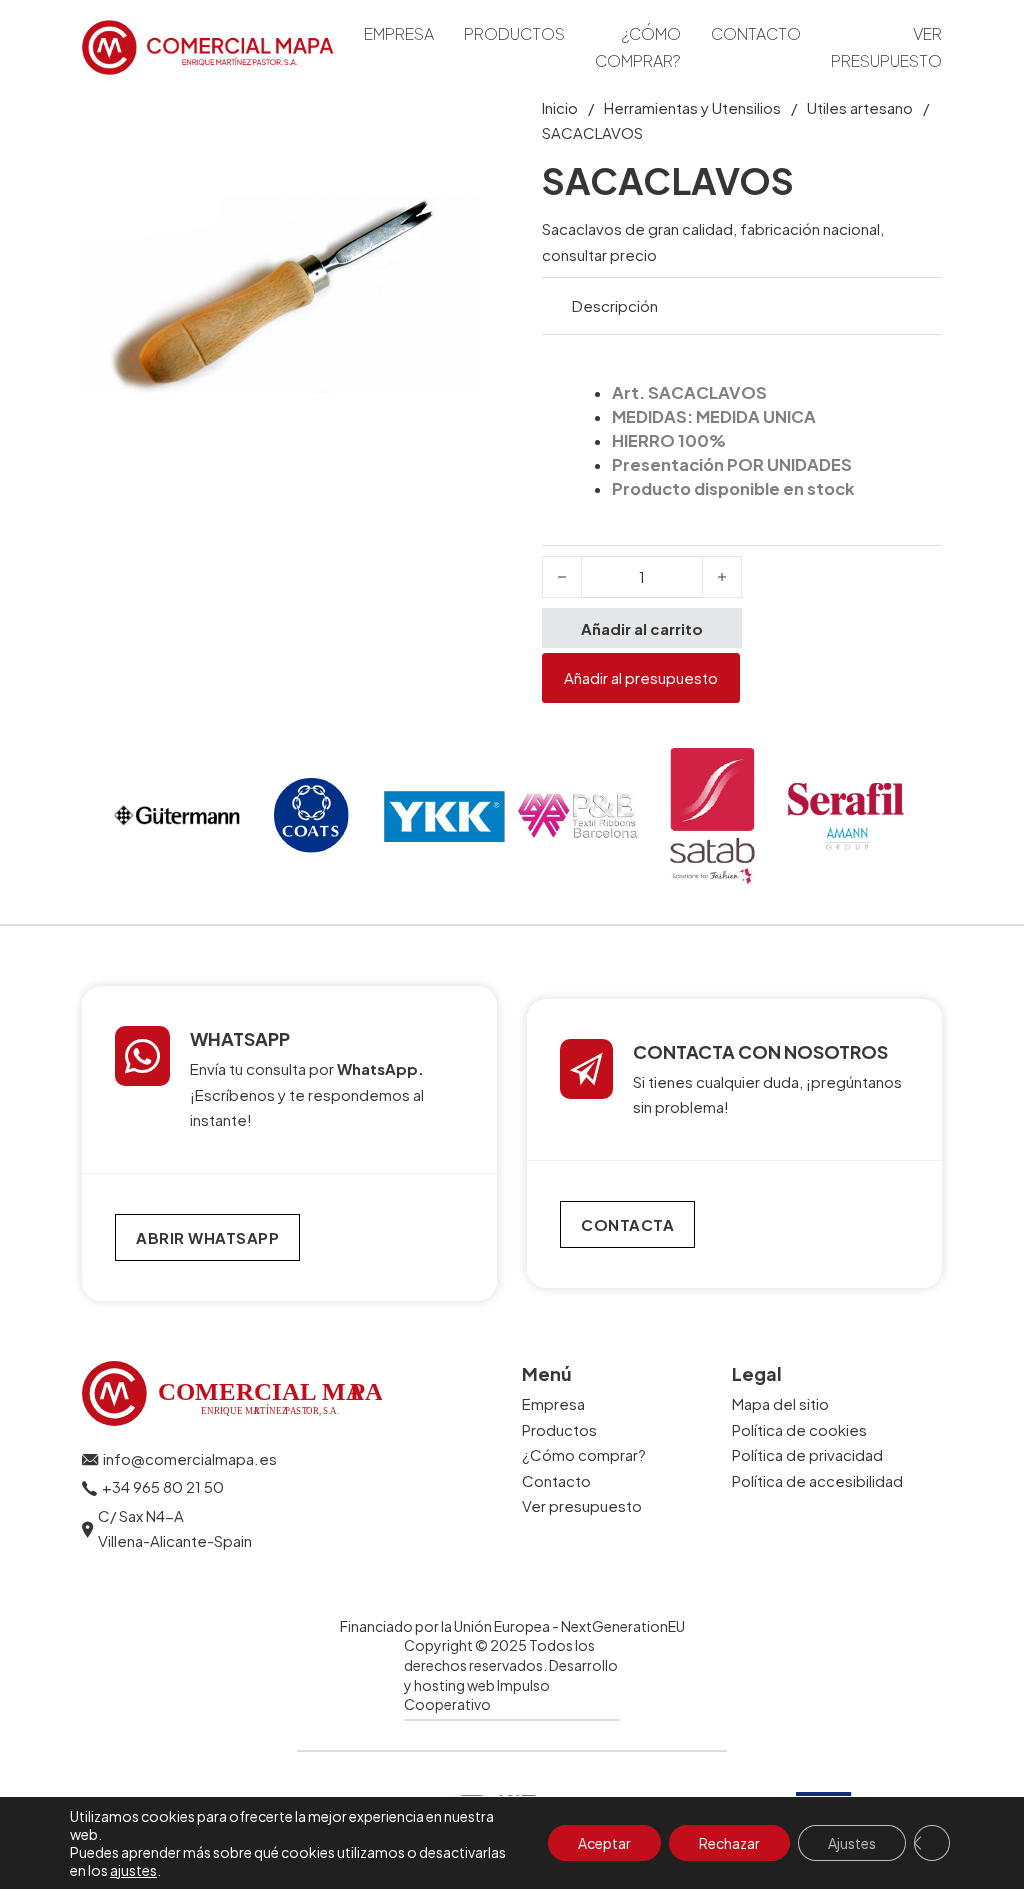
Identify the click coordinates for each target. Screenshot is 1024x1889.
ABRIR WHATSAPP (207, 1237)
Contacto (756, 33)
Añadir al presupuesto (641, 677)
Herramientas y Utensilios (692, 107)
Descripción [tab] (615, 305)
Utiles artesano (860, 107)
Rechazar (729, 1843)
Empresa (399, 33)
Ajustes (852, 1843)
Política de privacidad (807, 1454)
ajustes (133, 1870)
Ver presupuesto (886, 47)
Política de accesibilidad (817, 1480)
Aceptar (604, 1843)
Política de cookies (799, 1429)
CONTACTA (627, 1224)
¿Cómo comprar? (638, 47)
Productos (514, 33)
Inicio (560, 107)
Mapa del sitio (780, 1403)
